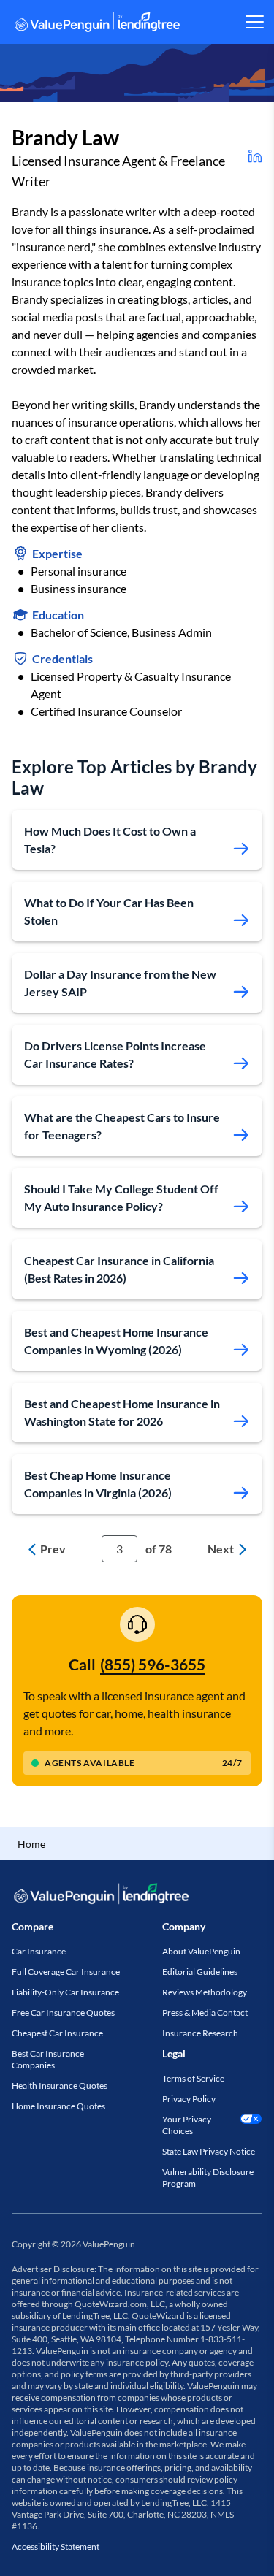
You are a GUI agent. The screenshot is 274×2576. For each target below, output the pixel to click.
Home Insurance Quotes (58, 2106)
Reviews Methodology (205, 1992)
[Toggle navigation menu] (254, 22)
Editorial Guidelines (200, 1972)
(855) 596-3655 (153, 1664)
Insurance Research (200, 2033)
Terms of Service (193, 2078)
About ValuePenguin (201, 1951)
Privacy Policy (189, 2099)
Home (31, 1844)
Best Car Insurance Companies (48, 2059)
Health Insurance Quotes (60, 2086)
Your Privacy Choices (187, 2125)
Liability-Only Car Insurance (65, 1992)
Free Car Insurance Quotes (63, 2013)
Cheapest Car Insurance (57, 2033)
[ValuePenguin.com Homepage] (97, 24)
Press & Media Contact (205, 2013)
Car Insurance (39, 1951)
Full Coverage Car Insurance (66, 1972)
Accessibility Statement (56, 2546)
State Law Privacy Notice (209, 2151)
